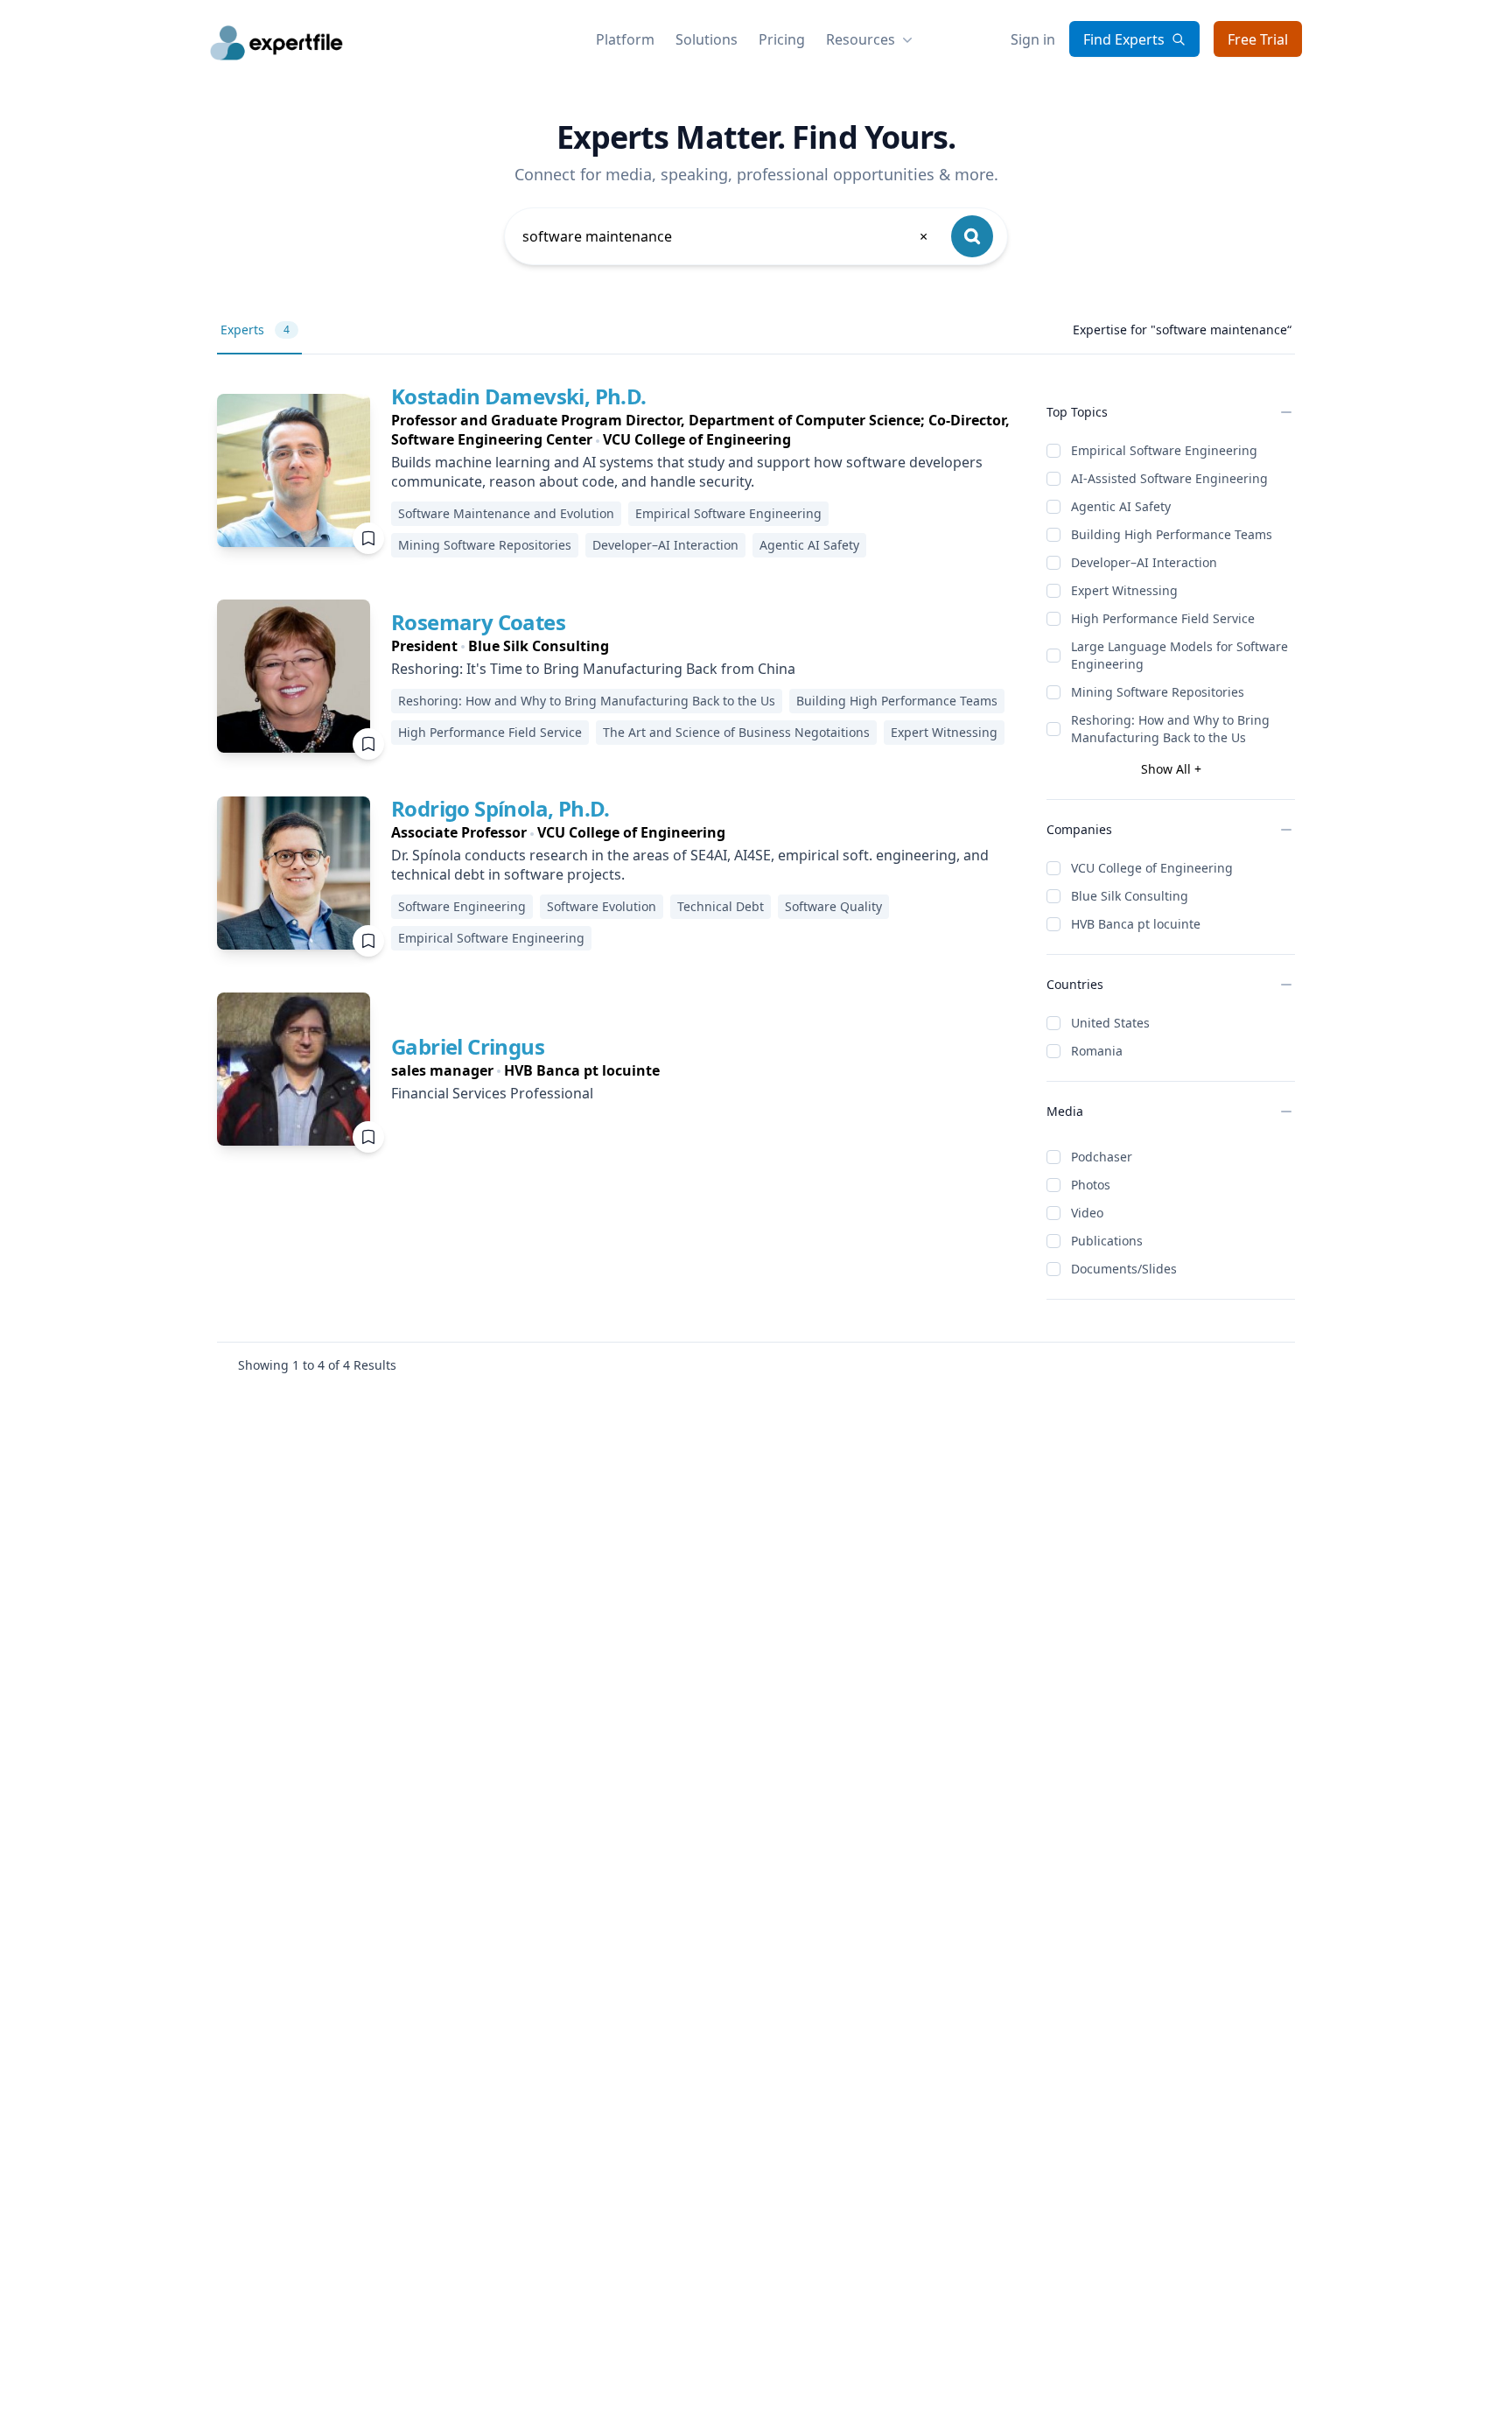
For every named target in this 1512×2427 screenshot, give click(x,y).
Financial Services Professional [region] (492, 1093)
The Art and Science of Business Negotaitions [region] (736, 732)
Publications (1107, 1241)
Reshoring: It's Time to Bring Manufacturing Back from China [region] (593, 669)
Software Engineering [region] (462, 906)
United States (1110, 1023)
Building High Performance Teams (1172, 534)
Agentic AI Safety (1121, 506)
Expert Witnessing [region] (944, 732)
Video (1087, 1213)
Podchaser (1102, 1157)
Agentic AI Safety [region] (809, 545)
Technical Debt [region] (721, 906)
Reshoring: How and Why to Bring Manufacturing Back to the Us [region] (587, 701)
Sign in (1033, 39)
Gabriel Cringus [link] (468, 1046)
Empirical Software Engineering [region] (728, 513)
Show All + (1171, 769)
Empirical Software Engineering (1164, 450)
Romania (1097, 1051)
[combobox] (726, 236)
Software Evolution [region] (602, 906)
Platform (625, 39)
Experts (255, 330)
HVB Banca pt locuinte (1136, 924)
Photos (1091, 1185)
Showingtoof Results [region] (317, 1365)
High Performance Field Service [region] (490, 732)
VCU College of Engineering (1152, 868)
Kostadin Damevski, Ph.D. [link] (519, 396)
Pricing (782, 39)
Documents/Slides (1124, 1269)
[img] (294, 470)
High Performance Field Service (1163, 618)
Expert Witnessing (1124, 590)
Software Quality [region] (833, 906)
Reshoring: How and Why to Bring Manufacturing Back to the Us (1170, 729)
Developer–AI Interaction (1144, 562)
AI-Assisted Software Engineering (1169, 478)
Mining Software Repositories (1158, 692)
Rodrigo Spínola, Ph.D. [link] (500, 808)
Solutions (707, 39)
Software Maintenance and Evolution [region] (506, 513)
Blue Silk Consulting (1130, 896)
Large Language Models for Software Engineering (1179, 655)
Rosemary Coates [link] (478, 622)
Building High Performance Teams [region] (897, 701)
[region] (705, 430)
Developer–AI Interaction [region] (665, 545)
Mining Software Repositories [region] (485, 545)
